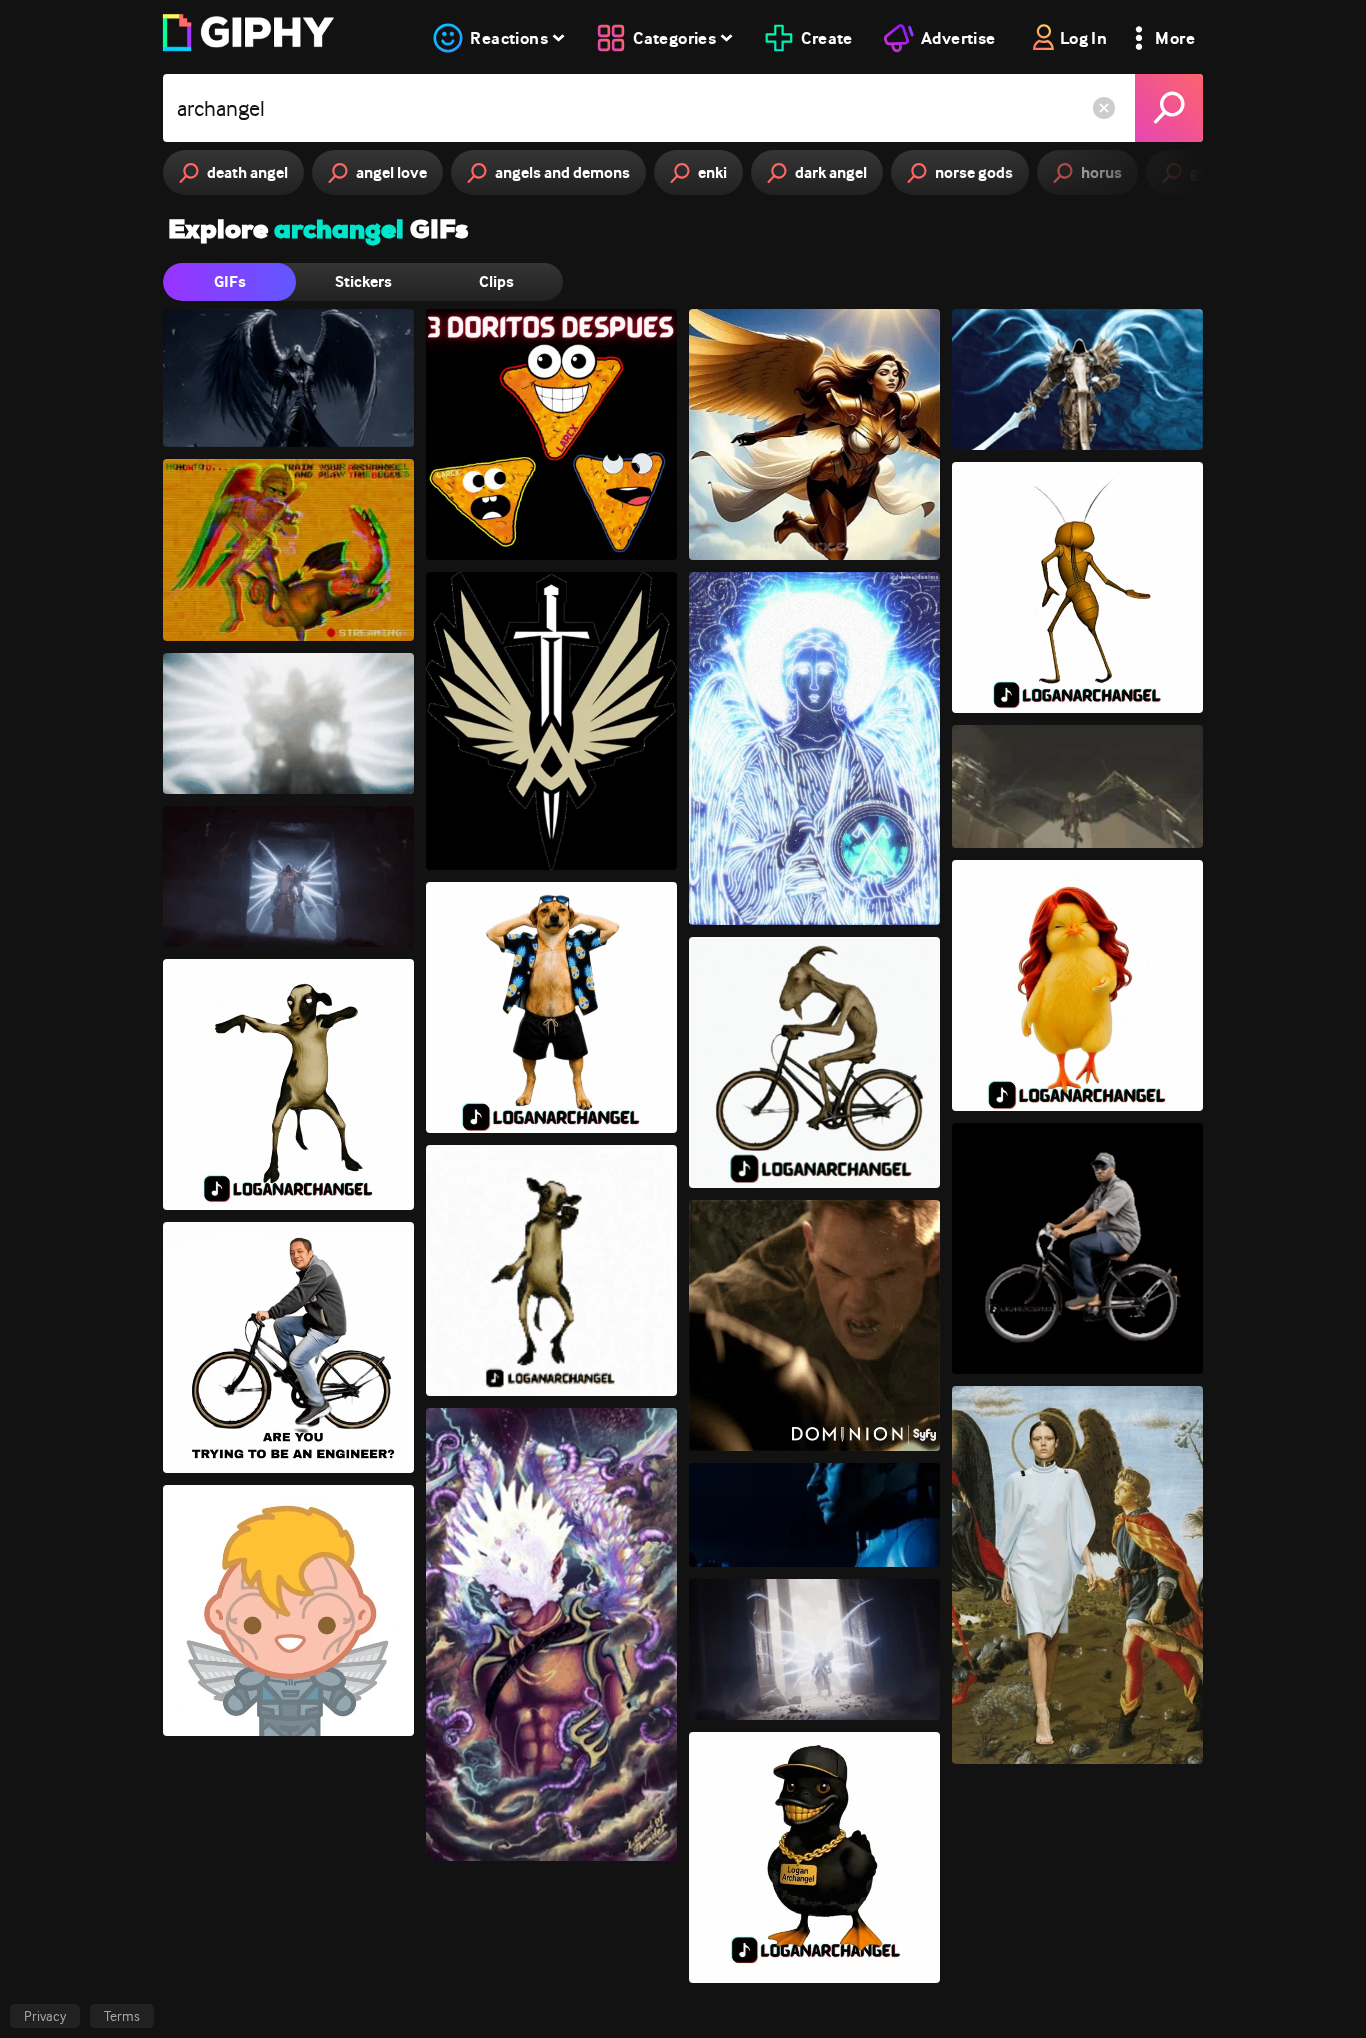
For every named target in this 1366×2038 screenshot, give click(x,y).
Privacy (45, 2016)
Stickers (363, 281)
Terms (122, 2016)
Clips (496, 281)
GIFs (230, 281)
